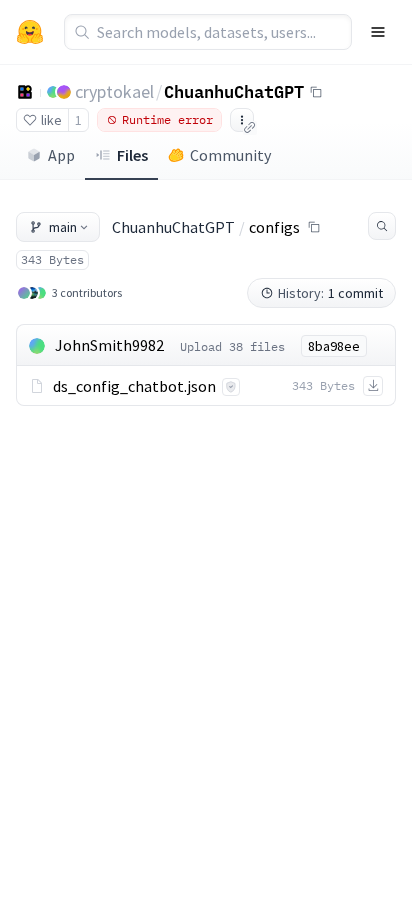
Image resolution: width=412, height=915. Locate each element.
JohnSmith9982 (109, 345)
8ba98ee (334, 346)
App (61, 155)
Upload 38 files (232, 346)
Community (230, 155)
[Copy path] (314, 227)
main (63, 227)
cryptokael (114, 91)
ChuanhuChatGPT (234, 91)
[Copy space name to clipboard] (316, 92)
